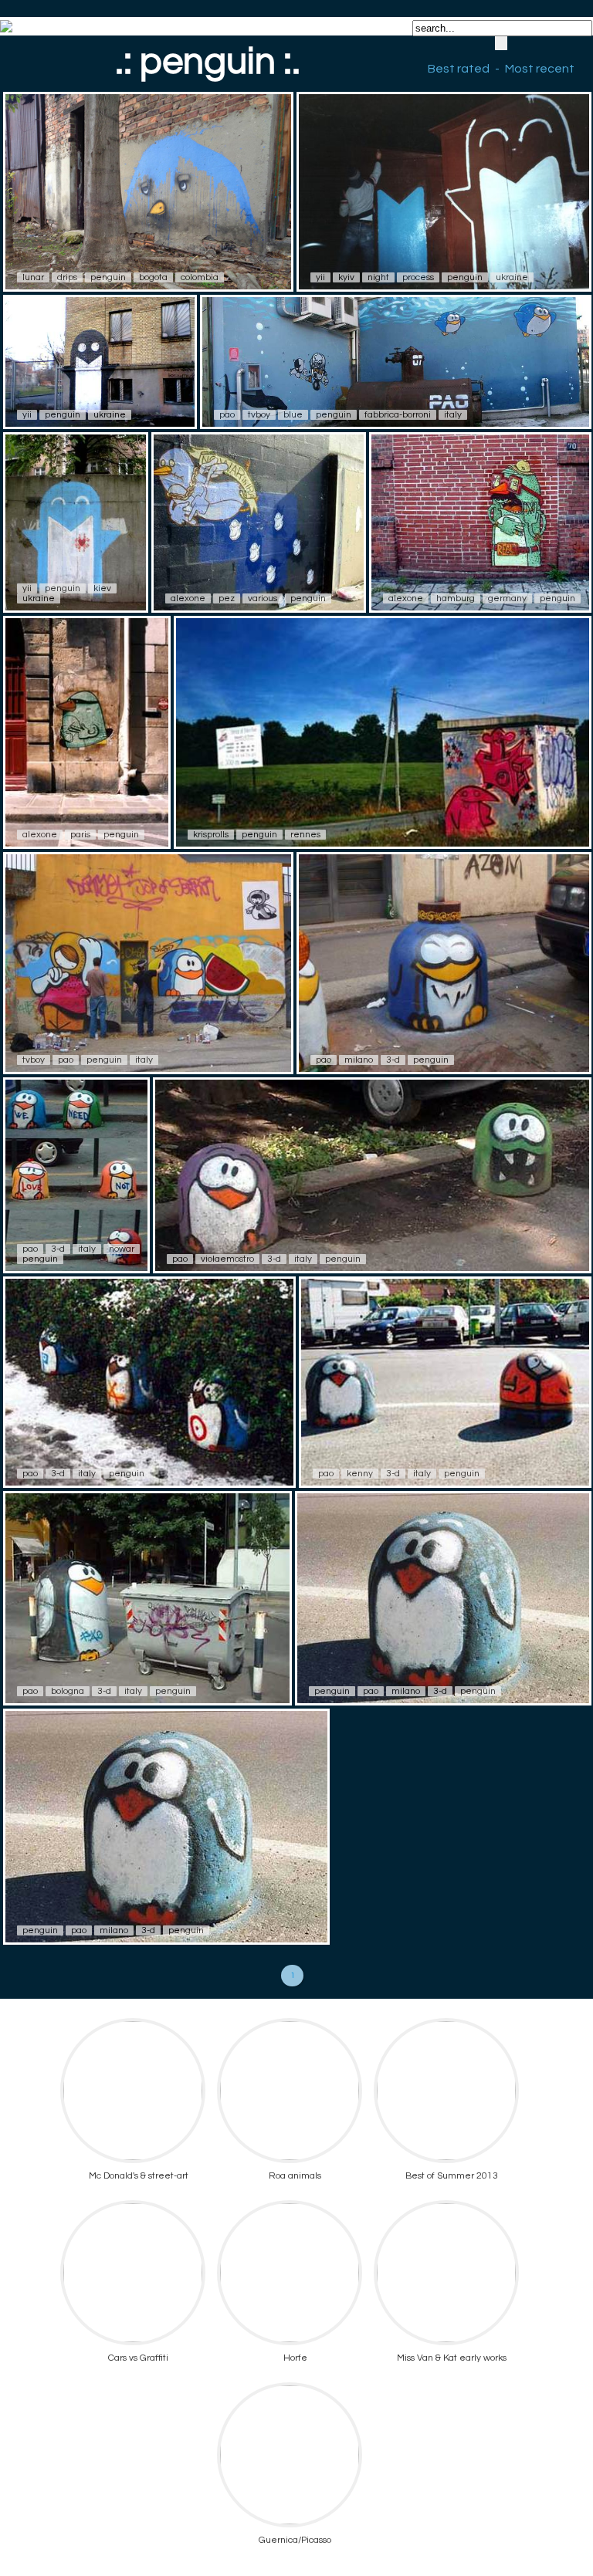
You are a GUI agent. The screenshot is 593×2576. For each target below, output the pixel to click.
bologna (68, 1691)
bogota (153, 277)
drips (67, 277)
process (418, 277)
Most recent (540, 69)
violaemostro (227, 1259)
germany (507, 598)
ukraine (512, 277)
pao (227, 415)
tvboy (259, 415)
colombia (200, 277)
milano (359, 1060)
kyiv (346, 277)
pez (227, 598)
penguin (108, 277)
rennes (305, 835)
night (378, 277)
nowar (122, 1249)
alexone (188, 598)
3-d (393, 1060)
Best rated (459, 69)
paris (80, 835)
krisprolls (211, 835)
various (263, 598)
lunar (33, 277)
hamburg (456, 598)
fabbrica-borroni (398, 415)
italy (453, 415)
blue (293, 415)
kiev (102, 588)
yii (320, 277)
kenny (360, 1474)
